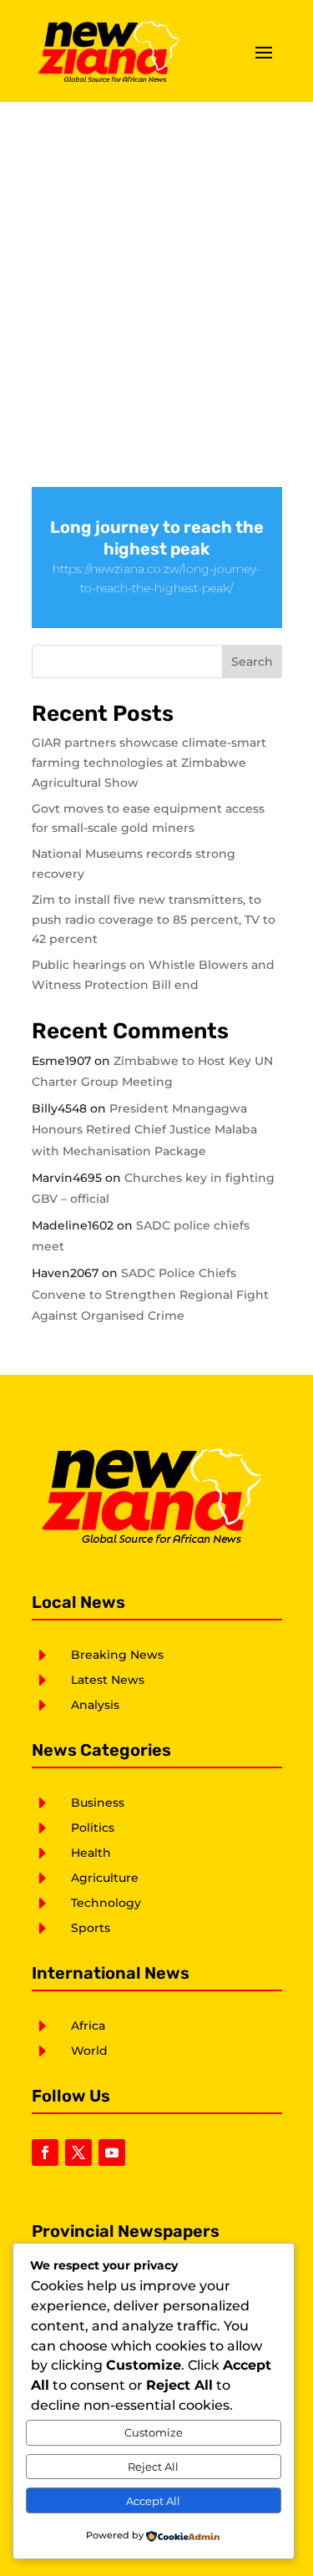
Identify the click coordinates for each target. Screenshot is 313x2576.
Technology (106, 1903)
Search (252, 662)
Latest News (108, 1680)
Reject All (153, 2467)
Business (98, 1803)
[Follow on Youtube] (112, 2153)
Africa (88, 2026)
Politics (93, 1828)
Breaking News (117, 1655)
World (89, 2051)
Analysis (95, 1705)
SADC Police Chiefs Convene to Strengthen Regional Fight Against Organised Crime (150, 1294)
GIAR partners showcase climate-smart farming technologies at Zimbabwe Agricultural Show (149, 763)
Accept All (153, 2501)
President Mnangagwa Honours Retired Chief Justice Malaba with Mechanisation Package (144, 1129)
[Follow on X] (78, 2153)
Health (91, 1853)
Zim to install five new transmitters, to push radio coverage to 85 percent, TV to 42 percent (154, 920)
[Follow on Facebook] (45, 2153)
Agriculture (105, 1878)
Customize (154, 2432)
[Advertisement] (156, 267)
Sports (91, 1928)
